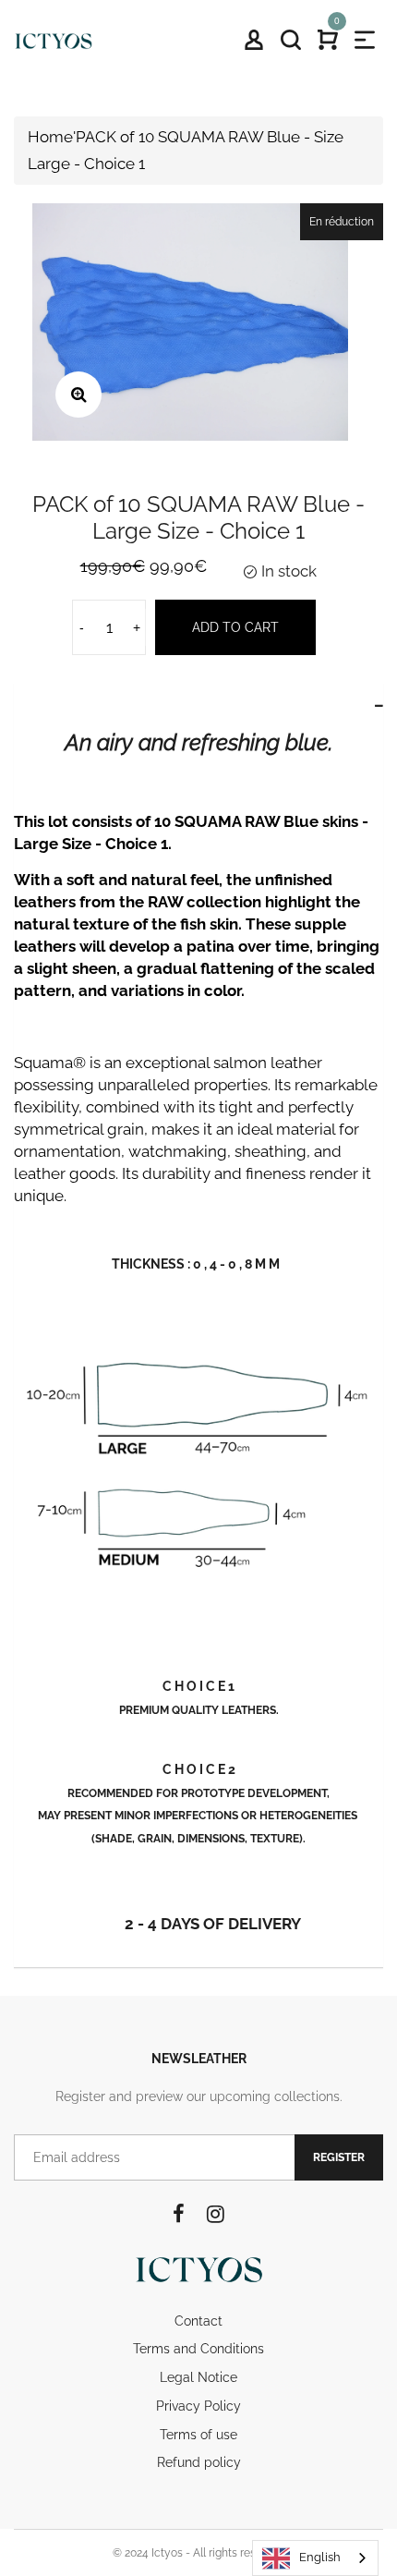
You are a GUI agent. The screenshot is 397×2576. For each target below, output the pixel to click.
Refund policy (199, 2462)
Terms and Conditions (198, 2349)
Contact (198, 2321)
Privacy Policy (198, 2406)
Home (50, 137)
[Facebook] (179, 2214)
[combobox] (315, 2558)
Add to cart (235, 627)
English (320, 2557)
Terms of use (198, 2435)
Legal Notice (198, 2377)
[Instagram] (216, 2214)
